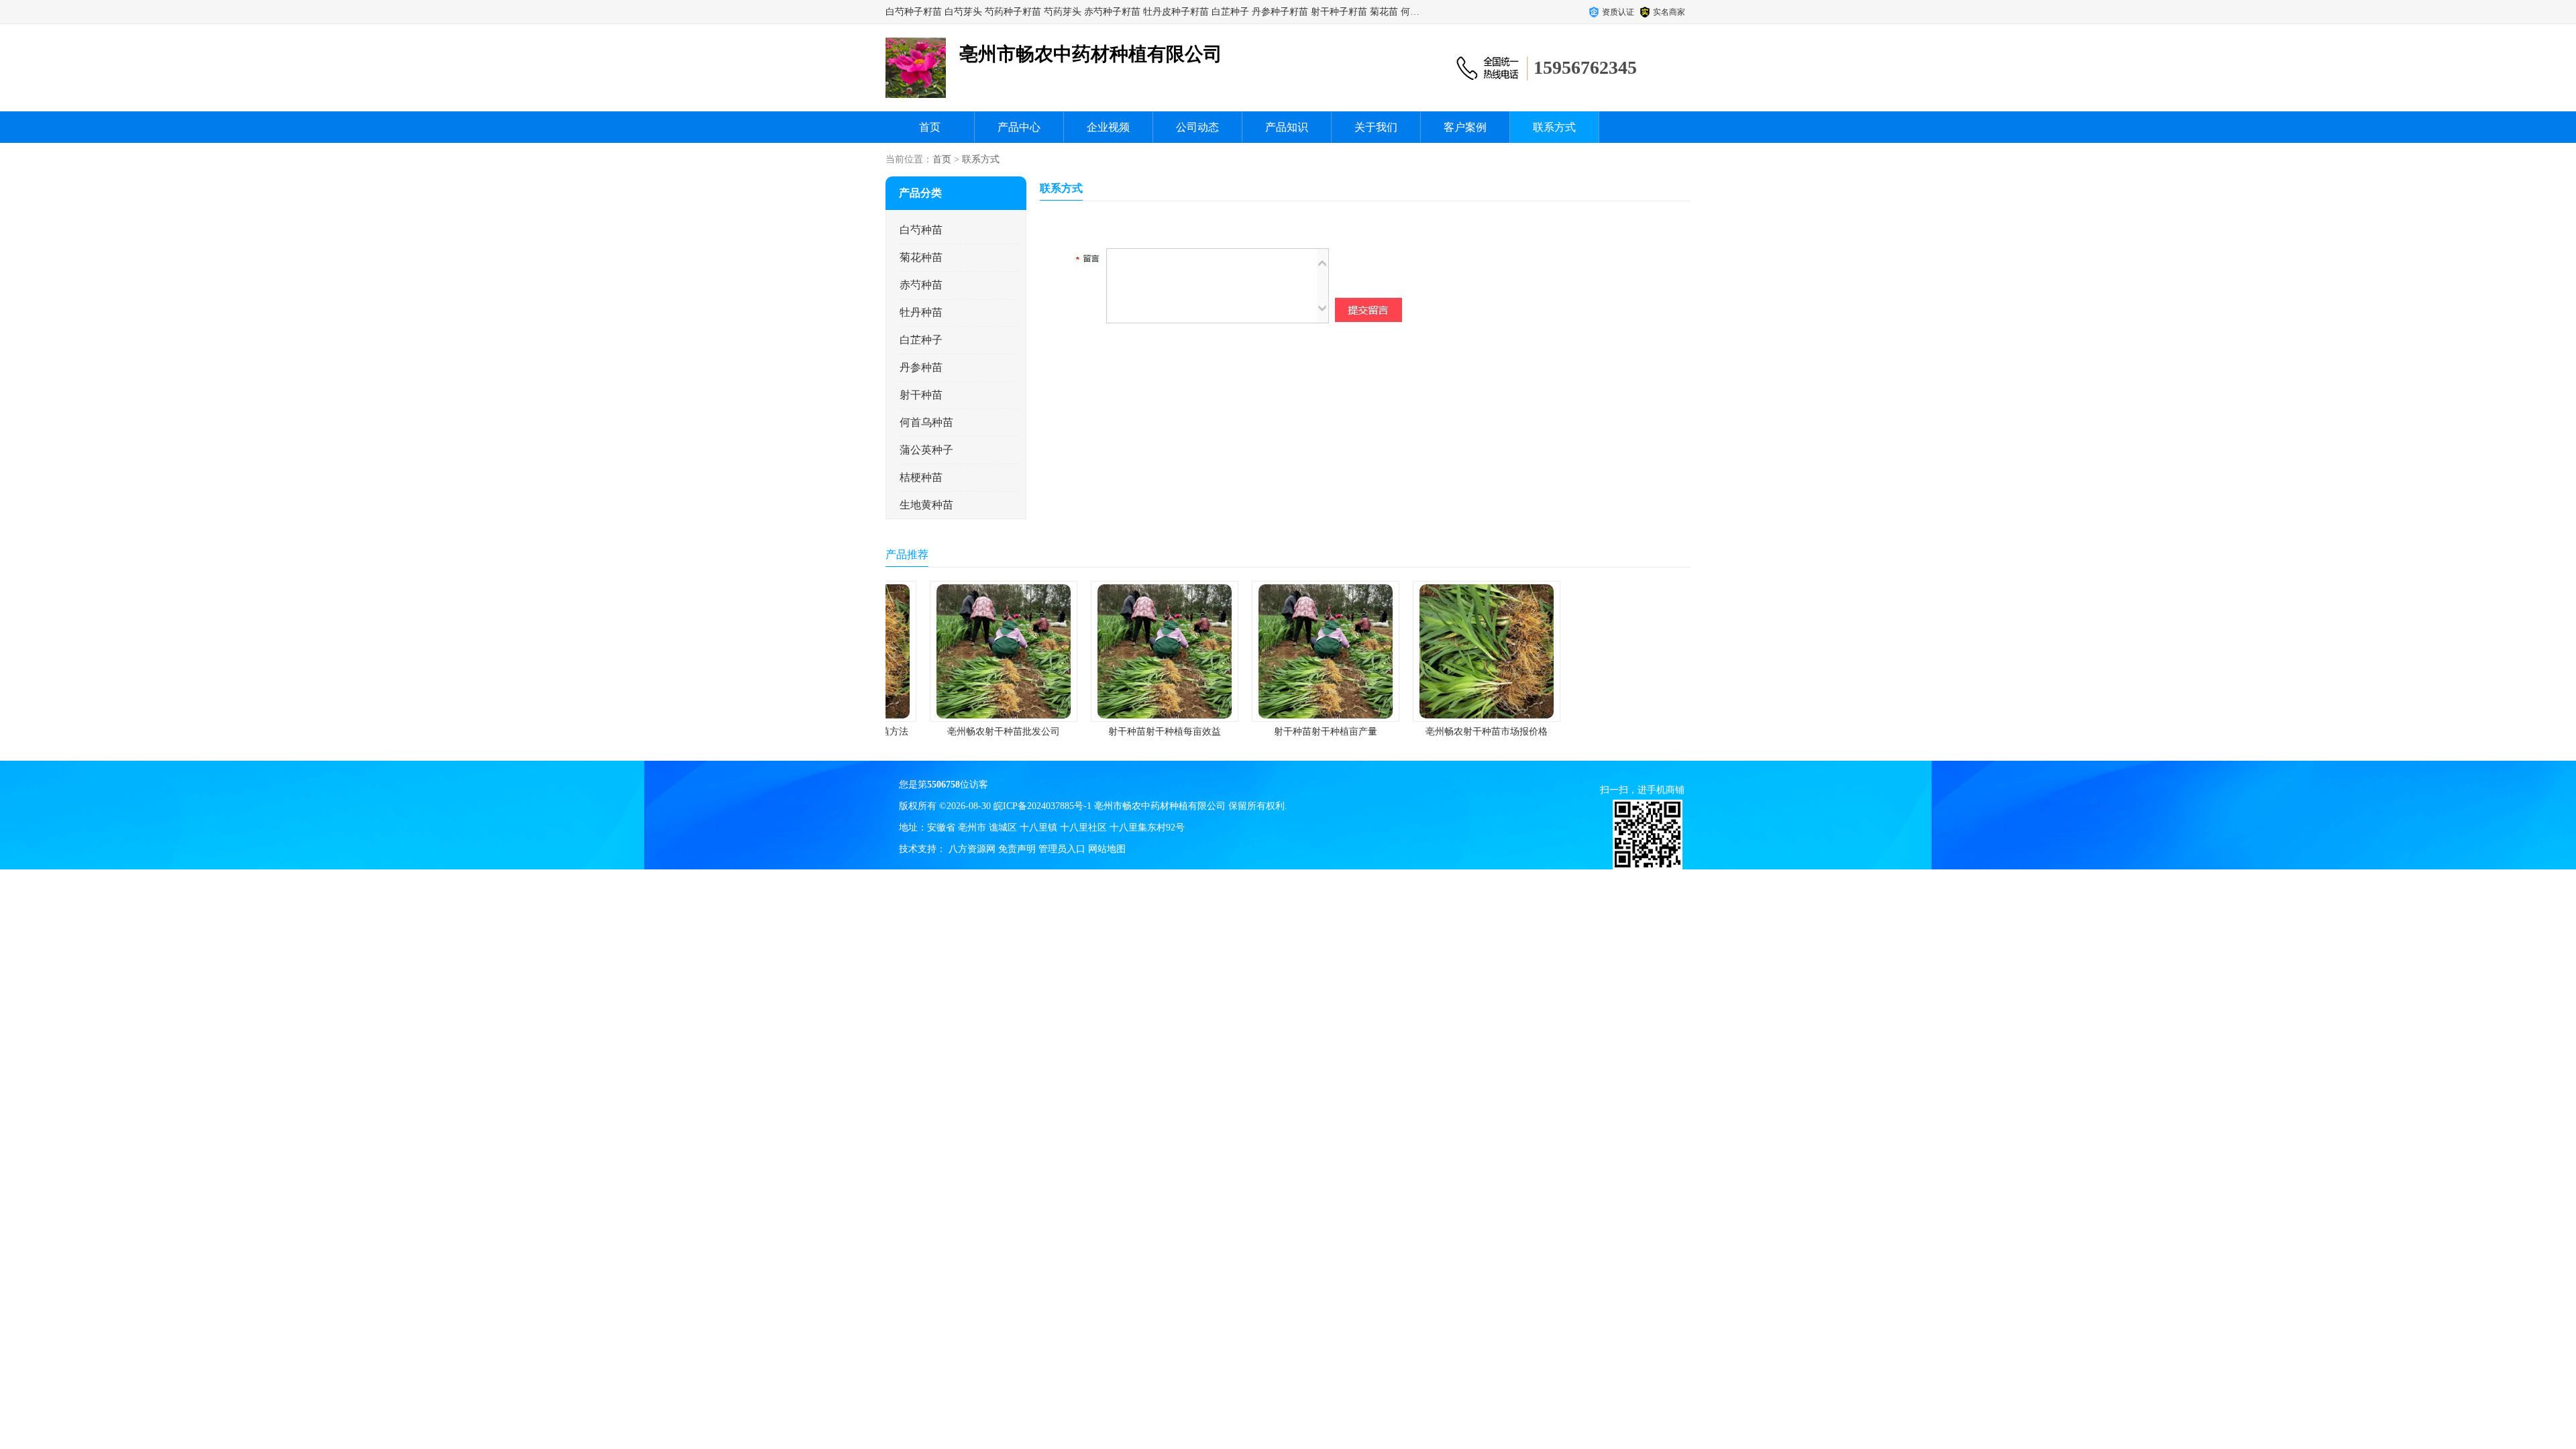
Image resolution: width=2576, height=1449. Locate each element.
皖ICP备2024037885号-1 (1042, 806)
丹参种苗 (921, 367)
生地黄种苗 (926, 505)
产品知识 (1287, 127)
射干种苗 (921, 395)
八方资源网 (972, 849)
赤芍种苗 (921, 285)
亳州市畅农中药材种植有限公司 (1160, 806)
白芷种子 (921, 340)
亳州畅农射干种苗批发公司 (966, 732)
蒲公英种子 (926, 450)
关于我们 (1376, 127)
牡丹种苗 (921, 312)
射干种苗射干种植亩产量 (1288, 732)
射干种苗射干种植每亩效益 (1127, 732)
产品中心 (1019, 127)
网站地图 (1107, 849)
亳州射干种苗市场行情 (1610, 732)
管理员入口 (1062, 849)
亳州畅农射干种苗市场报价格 (1449, 732)
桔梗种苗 (921, 477)
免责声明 (1017, 849)
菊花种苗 (921, 257)
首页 (930, 127)
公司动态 (1197, 127)
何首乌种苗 (926, 422)
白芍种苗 (921, 230)
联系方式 (1554, 127)
